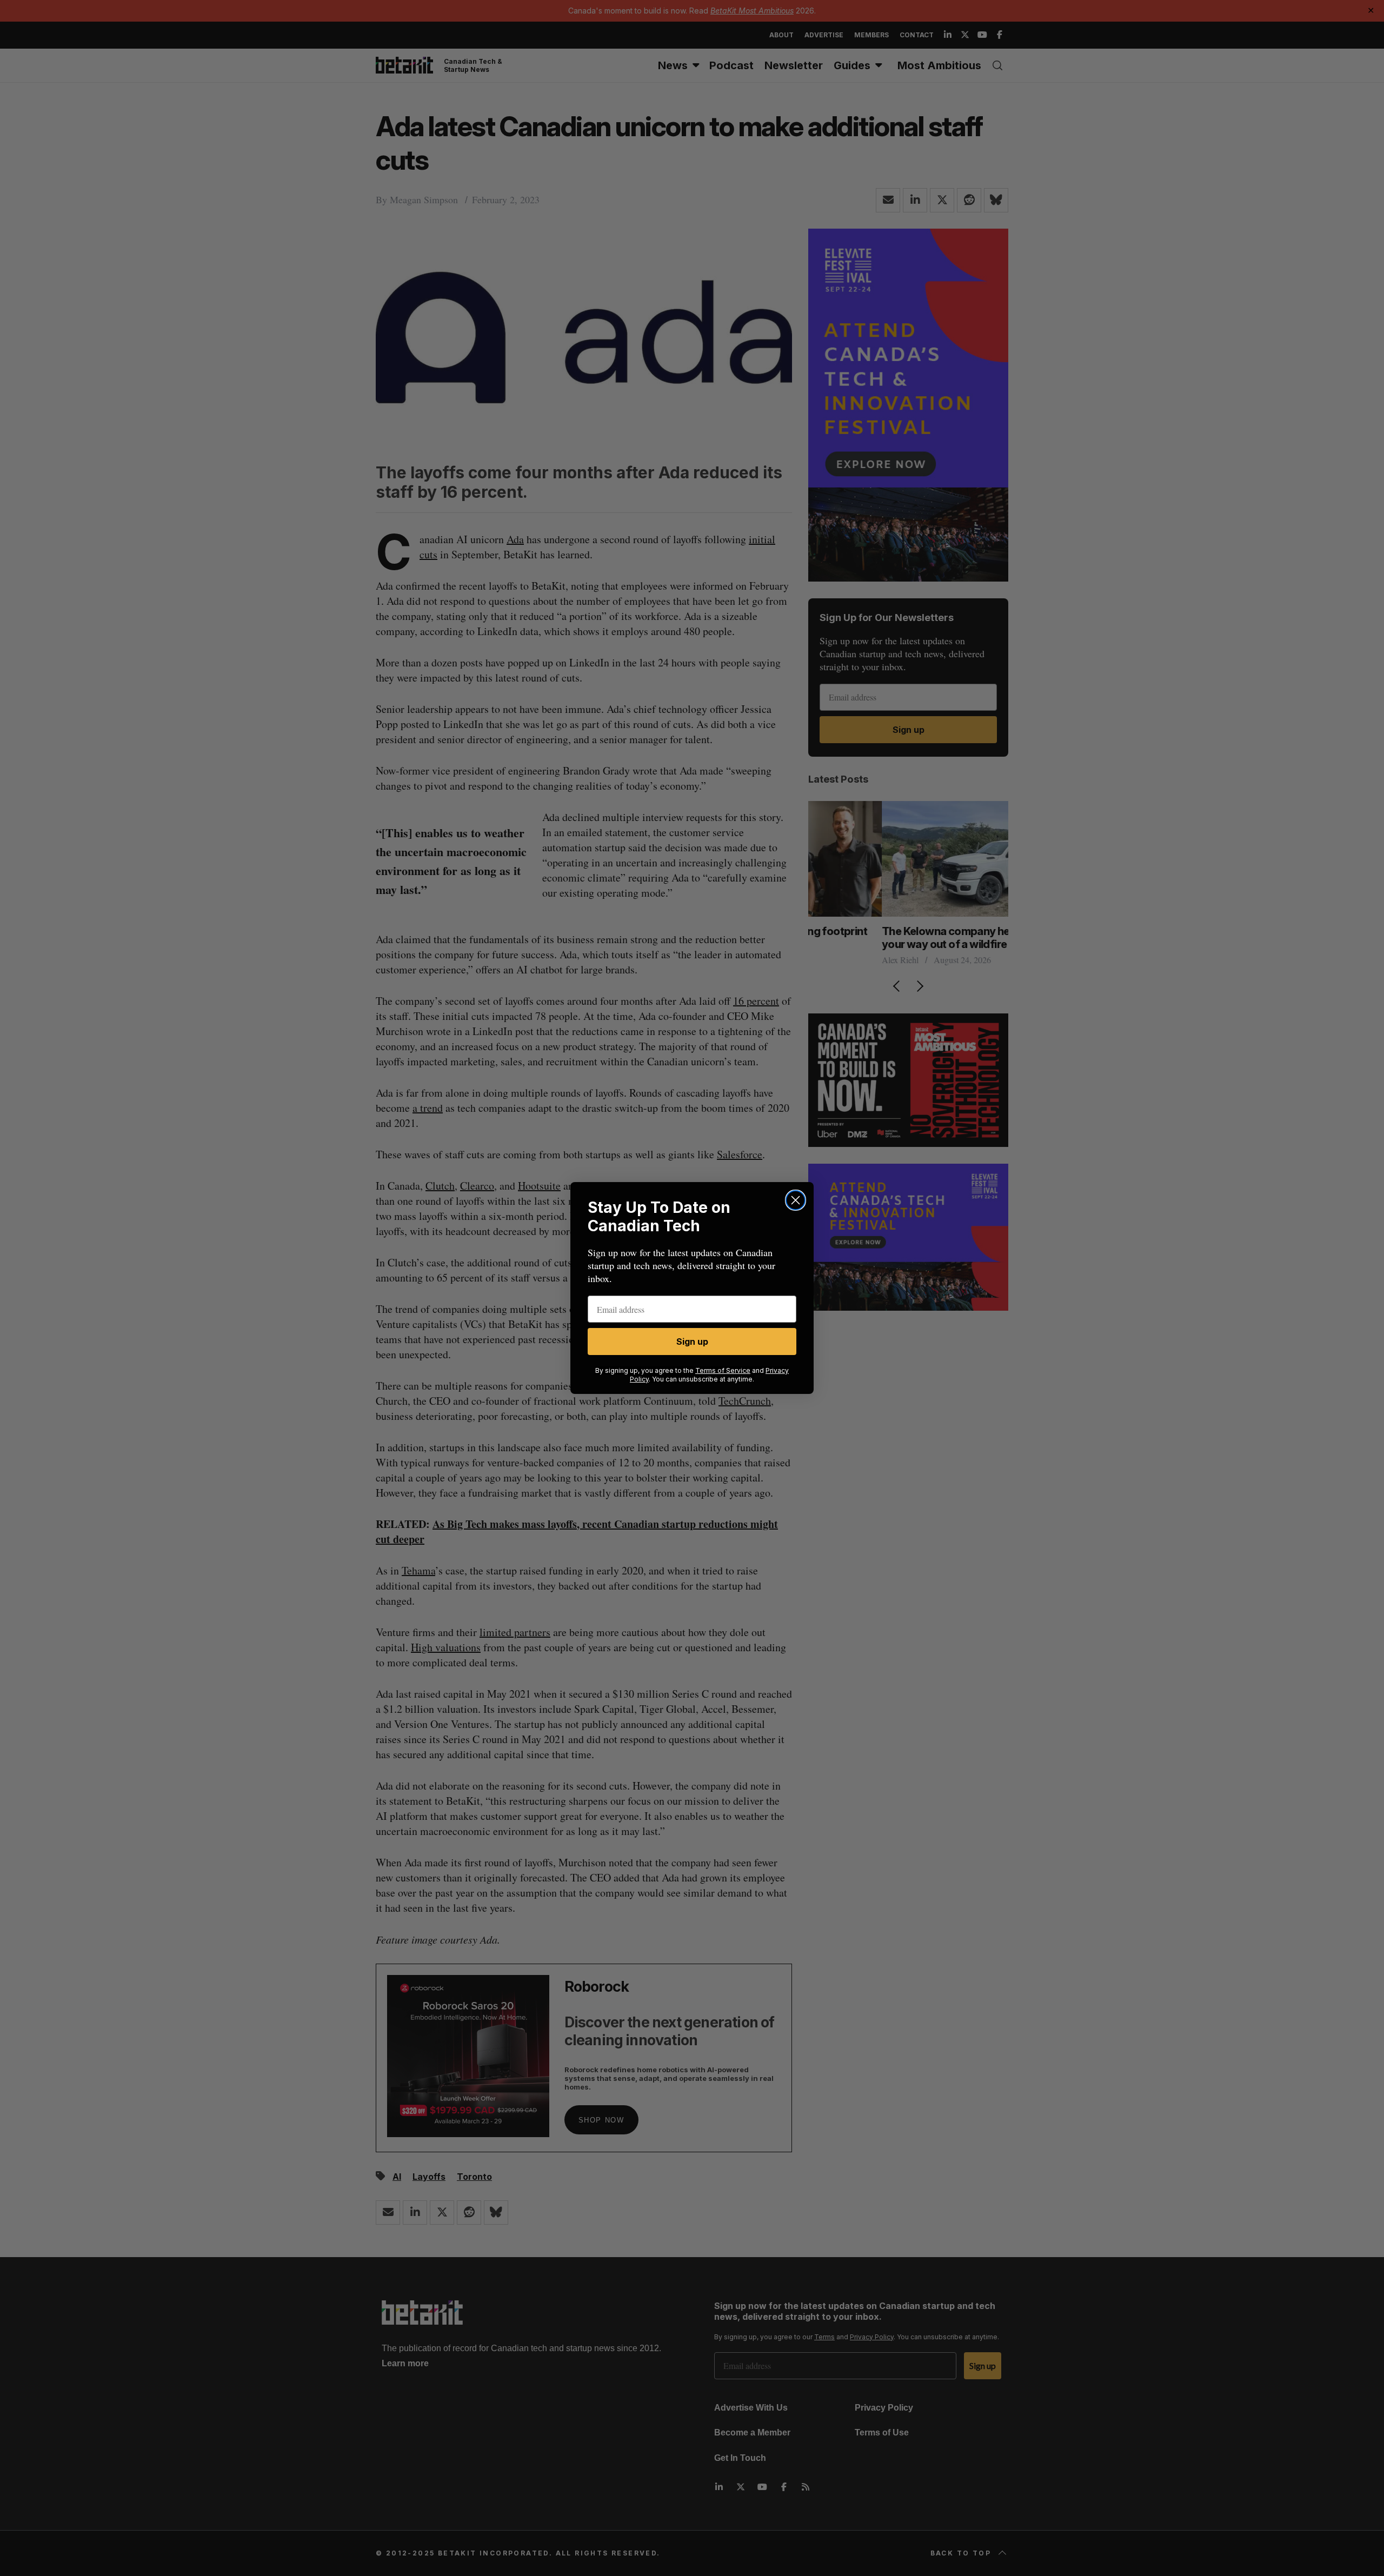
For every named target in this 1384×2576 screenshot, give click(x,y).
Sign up (692, 1342)
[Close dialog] (796, 1200)
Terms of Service (723, 1370)
